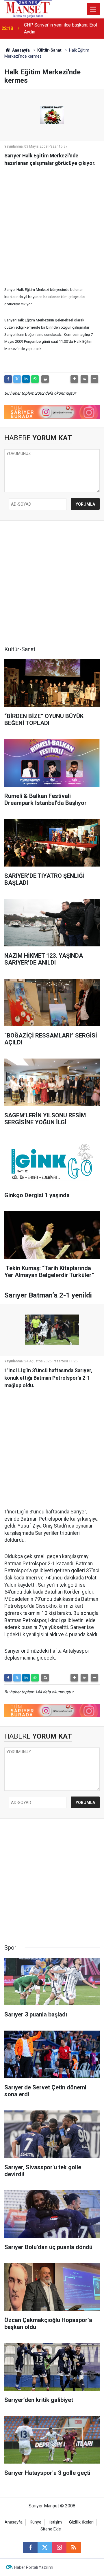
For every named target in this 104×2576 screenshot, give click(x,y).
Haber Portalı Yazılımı (34, 2567)
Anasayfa (21, 50)
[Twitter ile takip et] (45, 2547)
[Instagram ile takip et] (59, 2547)
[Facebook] (8, 379)
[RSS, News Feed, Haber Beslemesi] (74, 2547)
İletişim (55, 2522)
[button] (74, 379)
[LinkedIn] (26, 379)
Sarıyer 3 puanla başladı (48, 28)
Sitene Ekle (51, 2529)
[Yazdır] (45, 379)
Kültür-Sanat (49, 50)
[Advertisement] (52, 223)
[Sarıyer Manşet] (28, 9)
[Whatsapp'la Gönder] (35, 379)
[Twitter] (17, 379)
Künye (36, 2522)
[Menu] (93, 9)
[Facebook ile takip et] (30, 2547)
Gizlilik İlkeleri (81, 2522)
